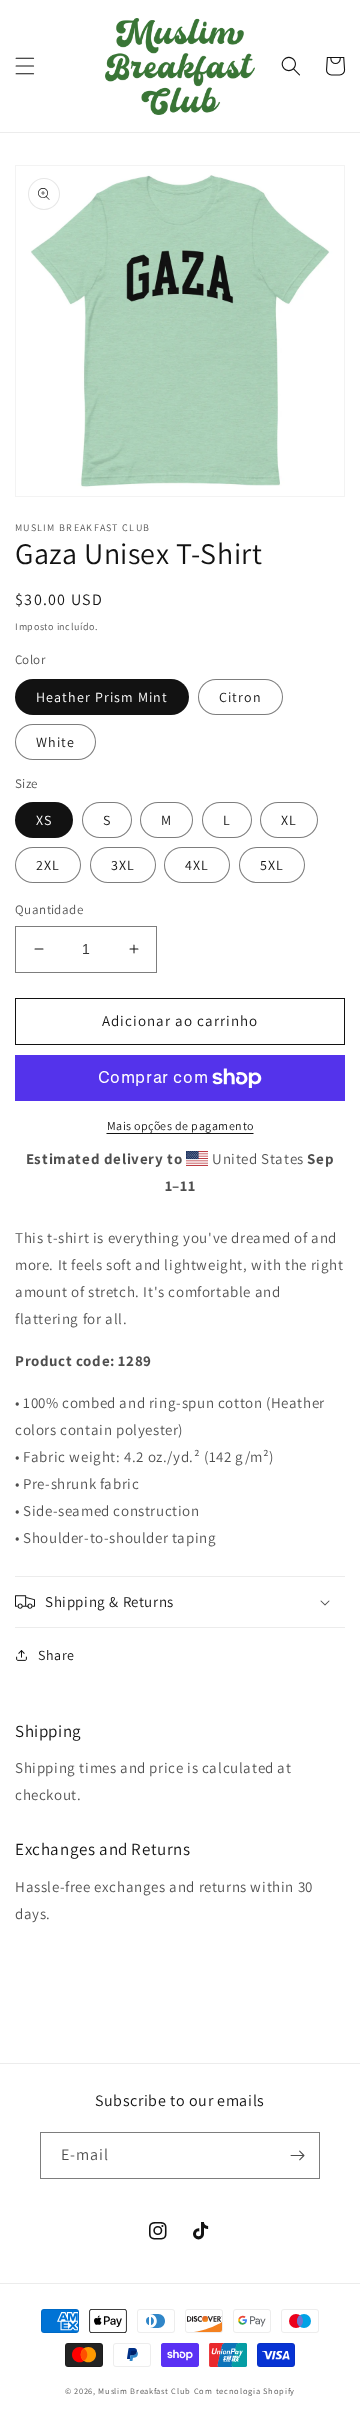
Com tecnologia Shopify (244, 2390)
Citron (240, 697)
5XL (272, 865)
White (55, 742)
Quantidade (49, 909)
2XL (48, 865)
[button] (25, 66)
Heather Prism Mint (102, 697)
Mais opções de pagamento (180, 1125)
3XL (123, 865)
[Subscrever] (297, 2155)
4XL (197, 865)
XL (289, 820)
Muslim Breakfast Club (144, 2390)
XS (44, 820)
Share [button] (56, 1655)
